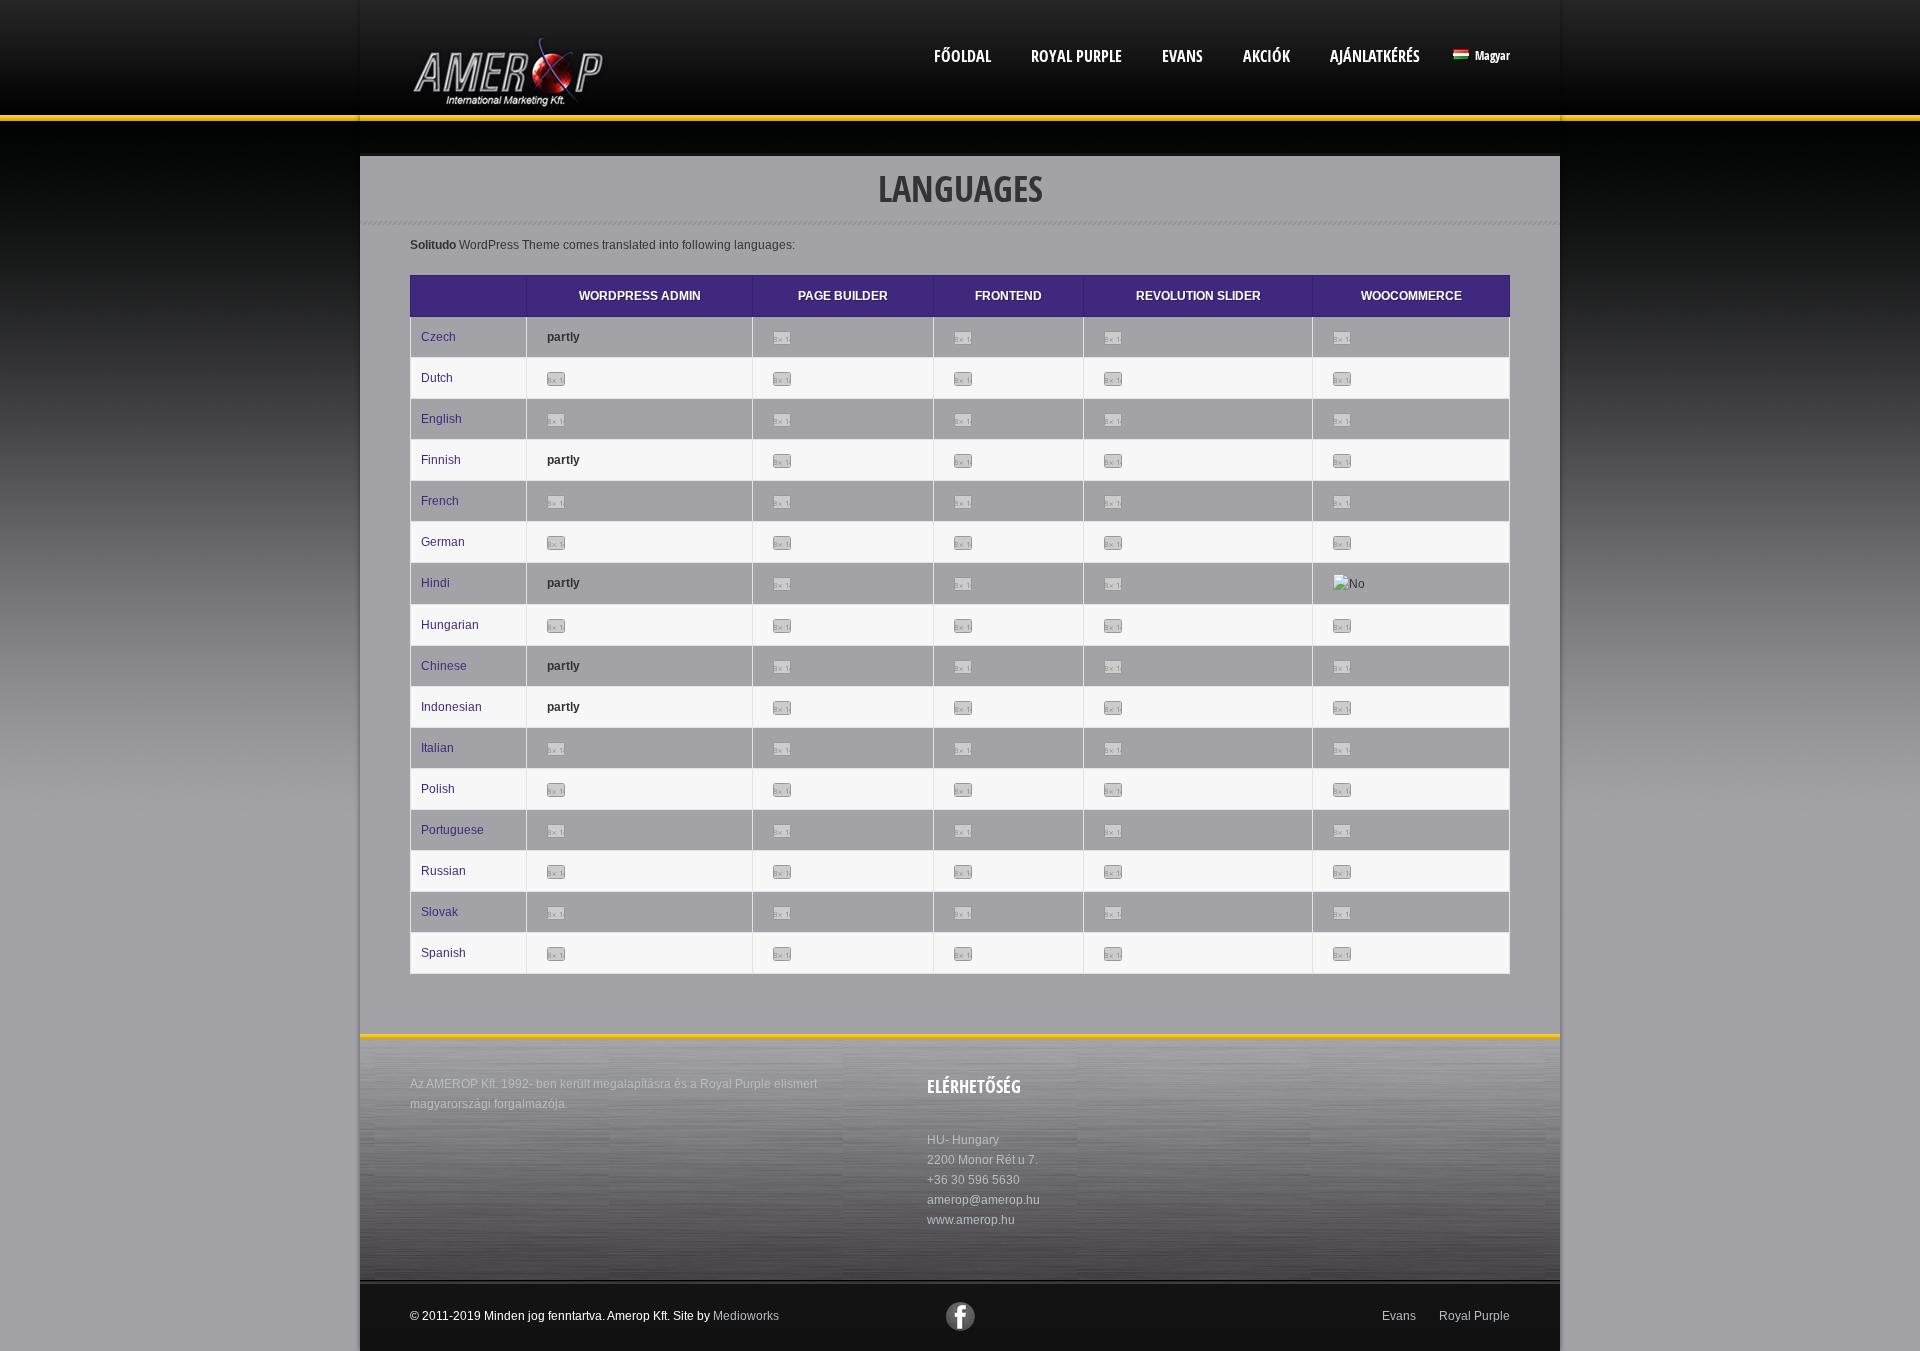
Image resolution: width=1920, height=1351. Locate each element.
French (440, 501)
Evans (1182, 56)
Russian (443, 871)
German (443, 542)
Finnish (441, 460)
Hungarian (450, 625)
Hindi (435, 583)
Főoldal (962, 56)
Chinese (444, 666)
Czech (438, 337)
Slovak (439, 912)
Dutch (437, 378)
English (441, 419)
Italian (437, 748)
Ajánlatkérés (1375, 56)
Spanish (443, 953)
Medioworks (746, 1316)
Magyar (1491, 55)
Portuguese (452, 830)
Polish (438, 789)
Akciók (1266, 56)
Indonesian (451, 707)
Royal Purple (1076, 56)
